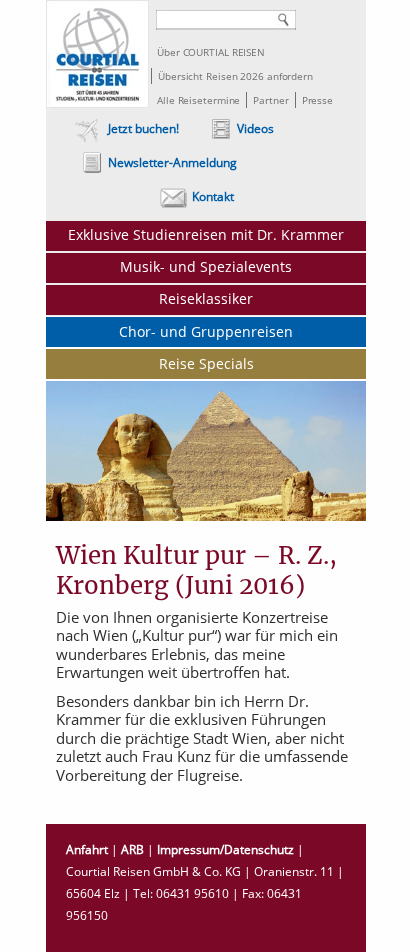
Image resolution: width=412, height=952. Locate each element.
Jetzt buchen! (143, 128)
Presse (317, 100)
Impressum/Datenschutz (225, 849)
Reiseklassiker (206, 298)
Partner (270, 100)
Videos (255, 128)
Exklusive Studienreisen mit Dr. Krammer (206, 234)
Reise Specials (206, 363)
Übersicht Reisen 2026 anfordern (235, 76)
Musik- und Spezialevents (206, 266)
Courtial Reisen (97, 54)
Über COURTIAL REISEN (211, 52)
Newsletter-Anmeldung (172, 162)
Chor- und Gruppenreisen (206, 331)
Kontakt (213, 196)
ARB (132, 849)
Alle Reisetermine (198, 100)
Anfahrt (87, 849)
